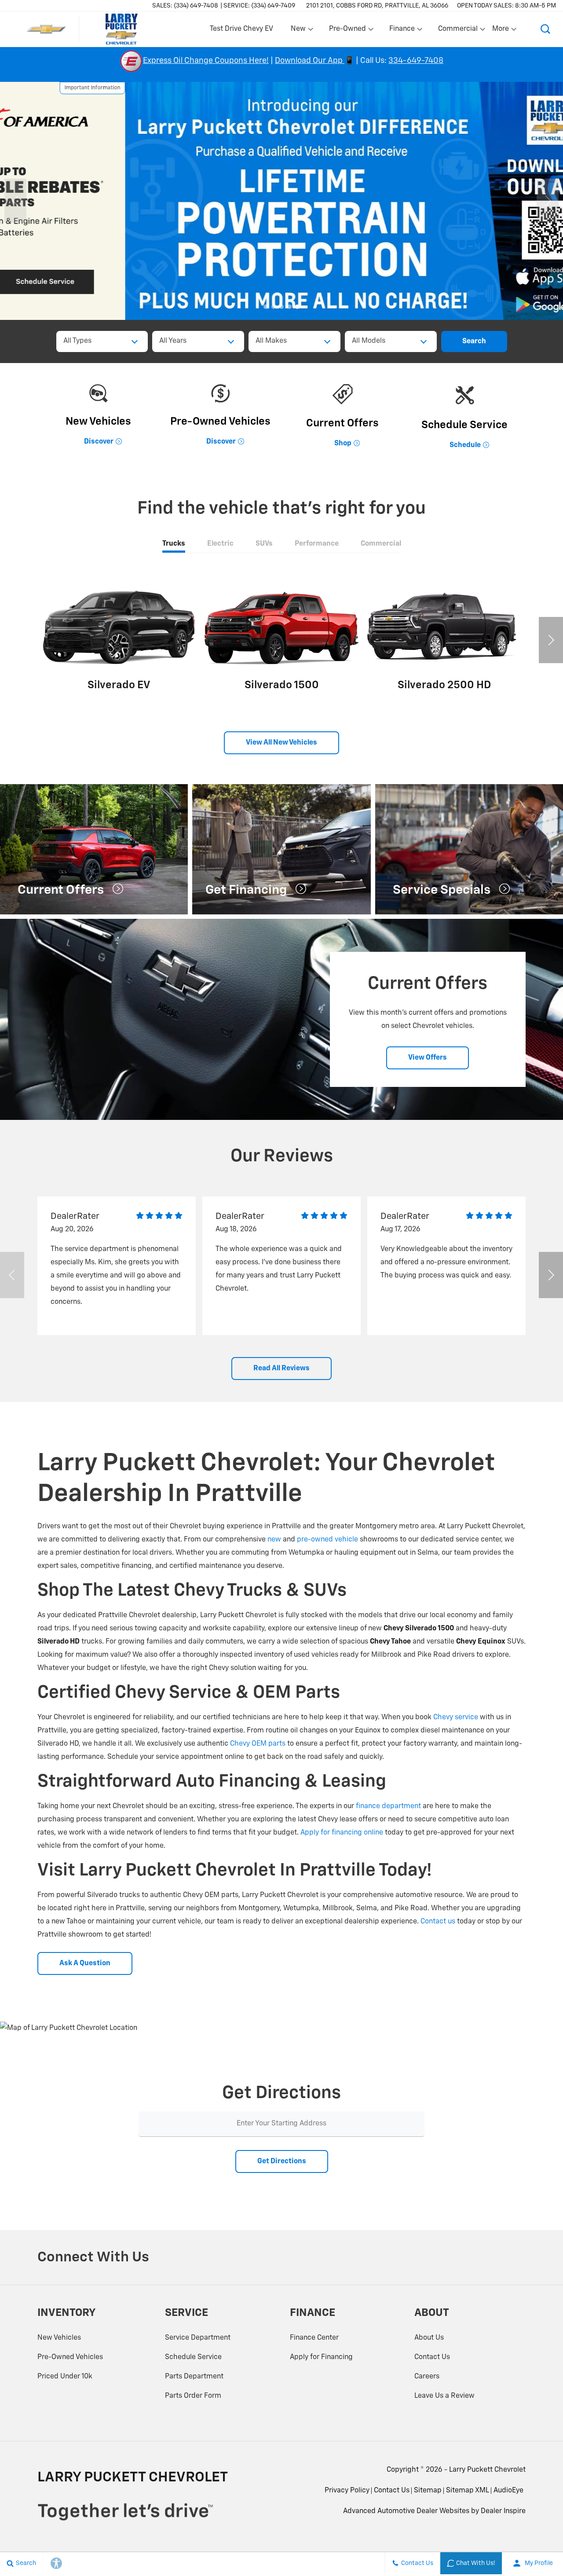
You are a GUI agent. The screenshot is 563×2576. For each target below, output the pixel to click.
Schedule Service (193, 2357)
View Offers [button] (428, 1058)
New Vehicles (59, 2338)
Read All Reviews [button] (281, 1369)
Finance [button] (402, 31)
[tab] (174, 544)
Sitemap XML (468, 2491)
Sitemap (428, 2491)
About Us (429, 2338)
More (501, 31)
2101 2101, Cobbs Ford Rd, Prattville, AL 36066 (377, 6)
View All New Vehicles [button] (281, 743)
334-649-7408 (416, 61)
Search (474, 341)
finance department (388, 1806)
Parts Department (194, 2377)
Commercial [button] (458, 31)
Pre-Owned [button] (347, 31)
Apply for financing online (342, 1833)
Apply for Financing (321, 2357)
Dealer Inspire (503, 2511)
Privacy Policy (347, 2491)
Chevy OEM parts (258, 1744)
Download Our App (310, 61)
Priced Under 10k (65, 2377)
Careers (427, 2377)
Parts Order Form (193, 2396)
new (274, 1540)
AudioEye (508, 2491)
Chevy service (456, 1717)
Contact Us (432, 2357)
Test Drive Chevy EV (241, 29)
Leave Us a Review (444, 2396)
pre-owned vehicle (327, 1540)
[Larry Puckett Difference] (281, 201)
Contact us (438, 1922)
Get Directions (282, 2161)
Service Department (198, 2338)
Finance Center (314, 2338)
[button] (545, 29)
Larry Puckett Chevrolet (487, 2470)
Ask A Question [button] (85, 1963)
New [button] (300, 31)
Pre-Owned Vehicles (70, 2357)
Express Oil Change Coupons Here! (206, 61)
